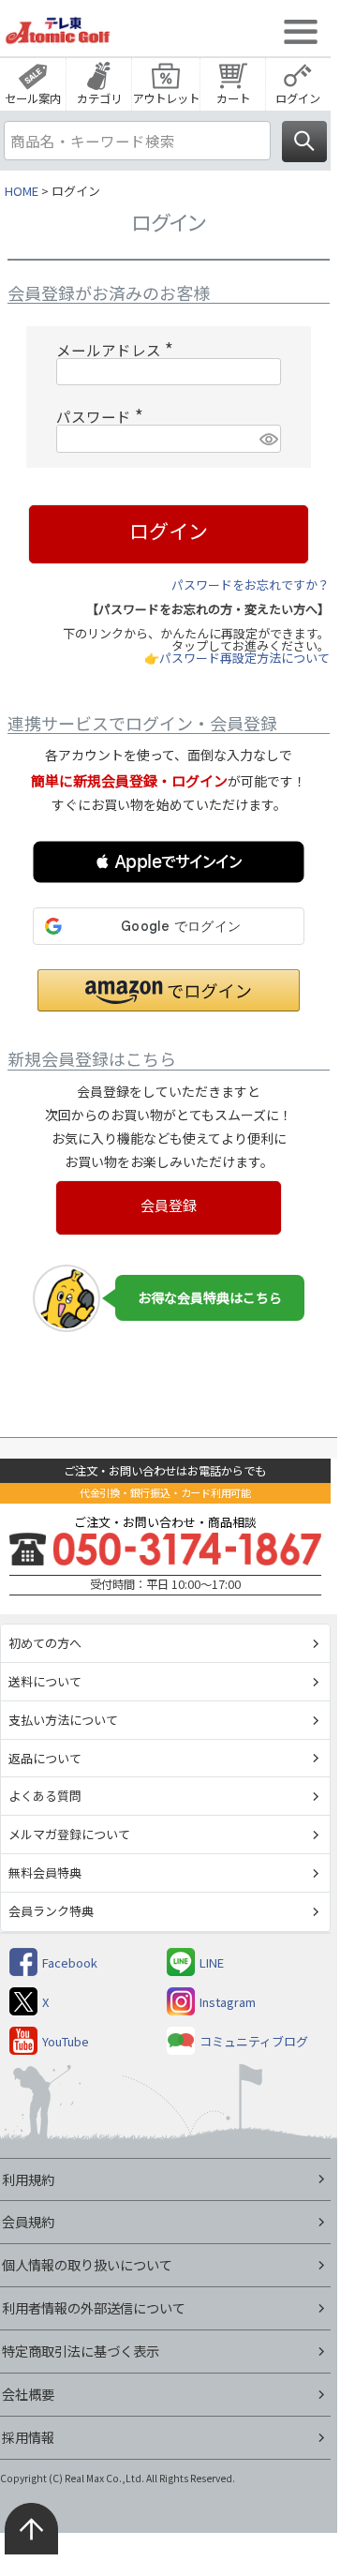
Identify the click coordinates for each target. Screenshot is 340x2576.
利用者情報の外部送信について (94, 2307)
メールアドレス (118, 350)
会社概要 (28, 2394)
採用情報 (28, 2437)
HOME (22, 191)
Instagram (228, 2002)
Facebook (70, 1962)
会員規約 (28, 2221)
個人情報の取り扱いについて (87, 2264)
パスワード (103, 416)
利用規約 (28, 2179)
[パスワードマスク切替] (267, 439)
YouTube (66, 2041)
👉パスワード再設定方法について (237, 658)
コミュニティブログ (254, 2041)
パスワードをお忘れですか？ (251, 584)
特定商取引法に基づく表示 (81, 2351)
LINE (212, 1962)
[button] (169, 862)
